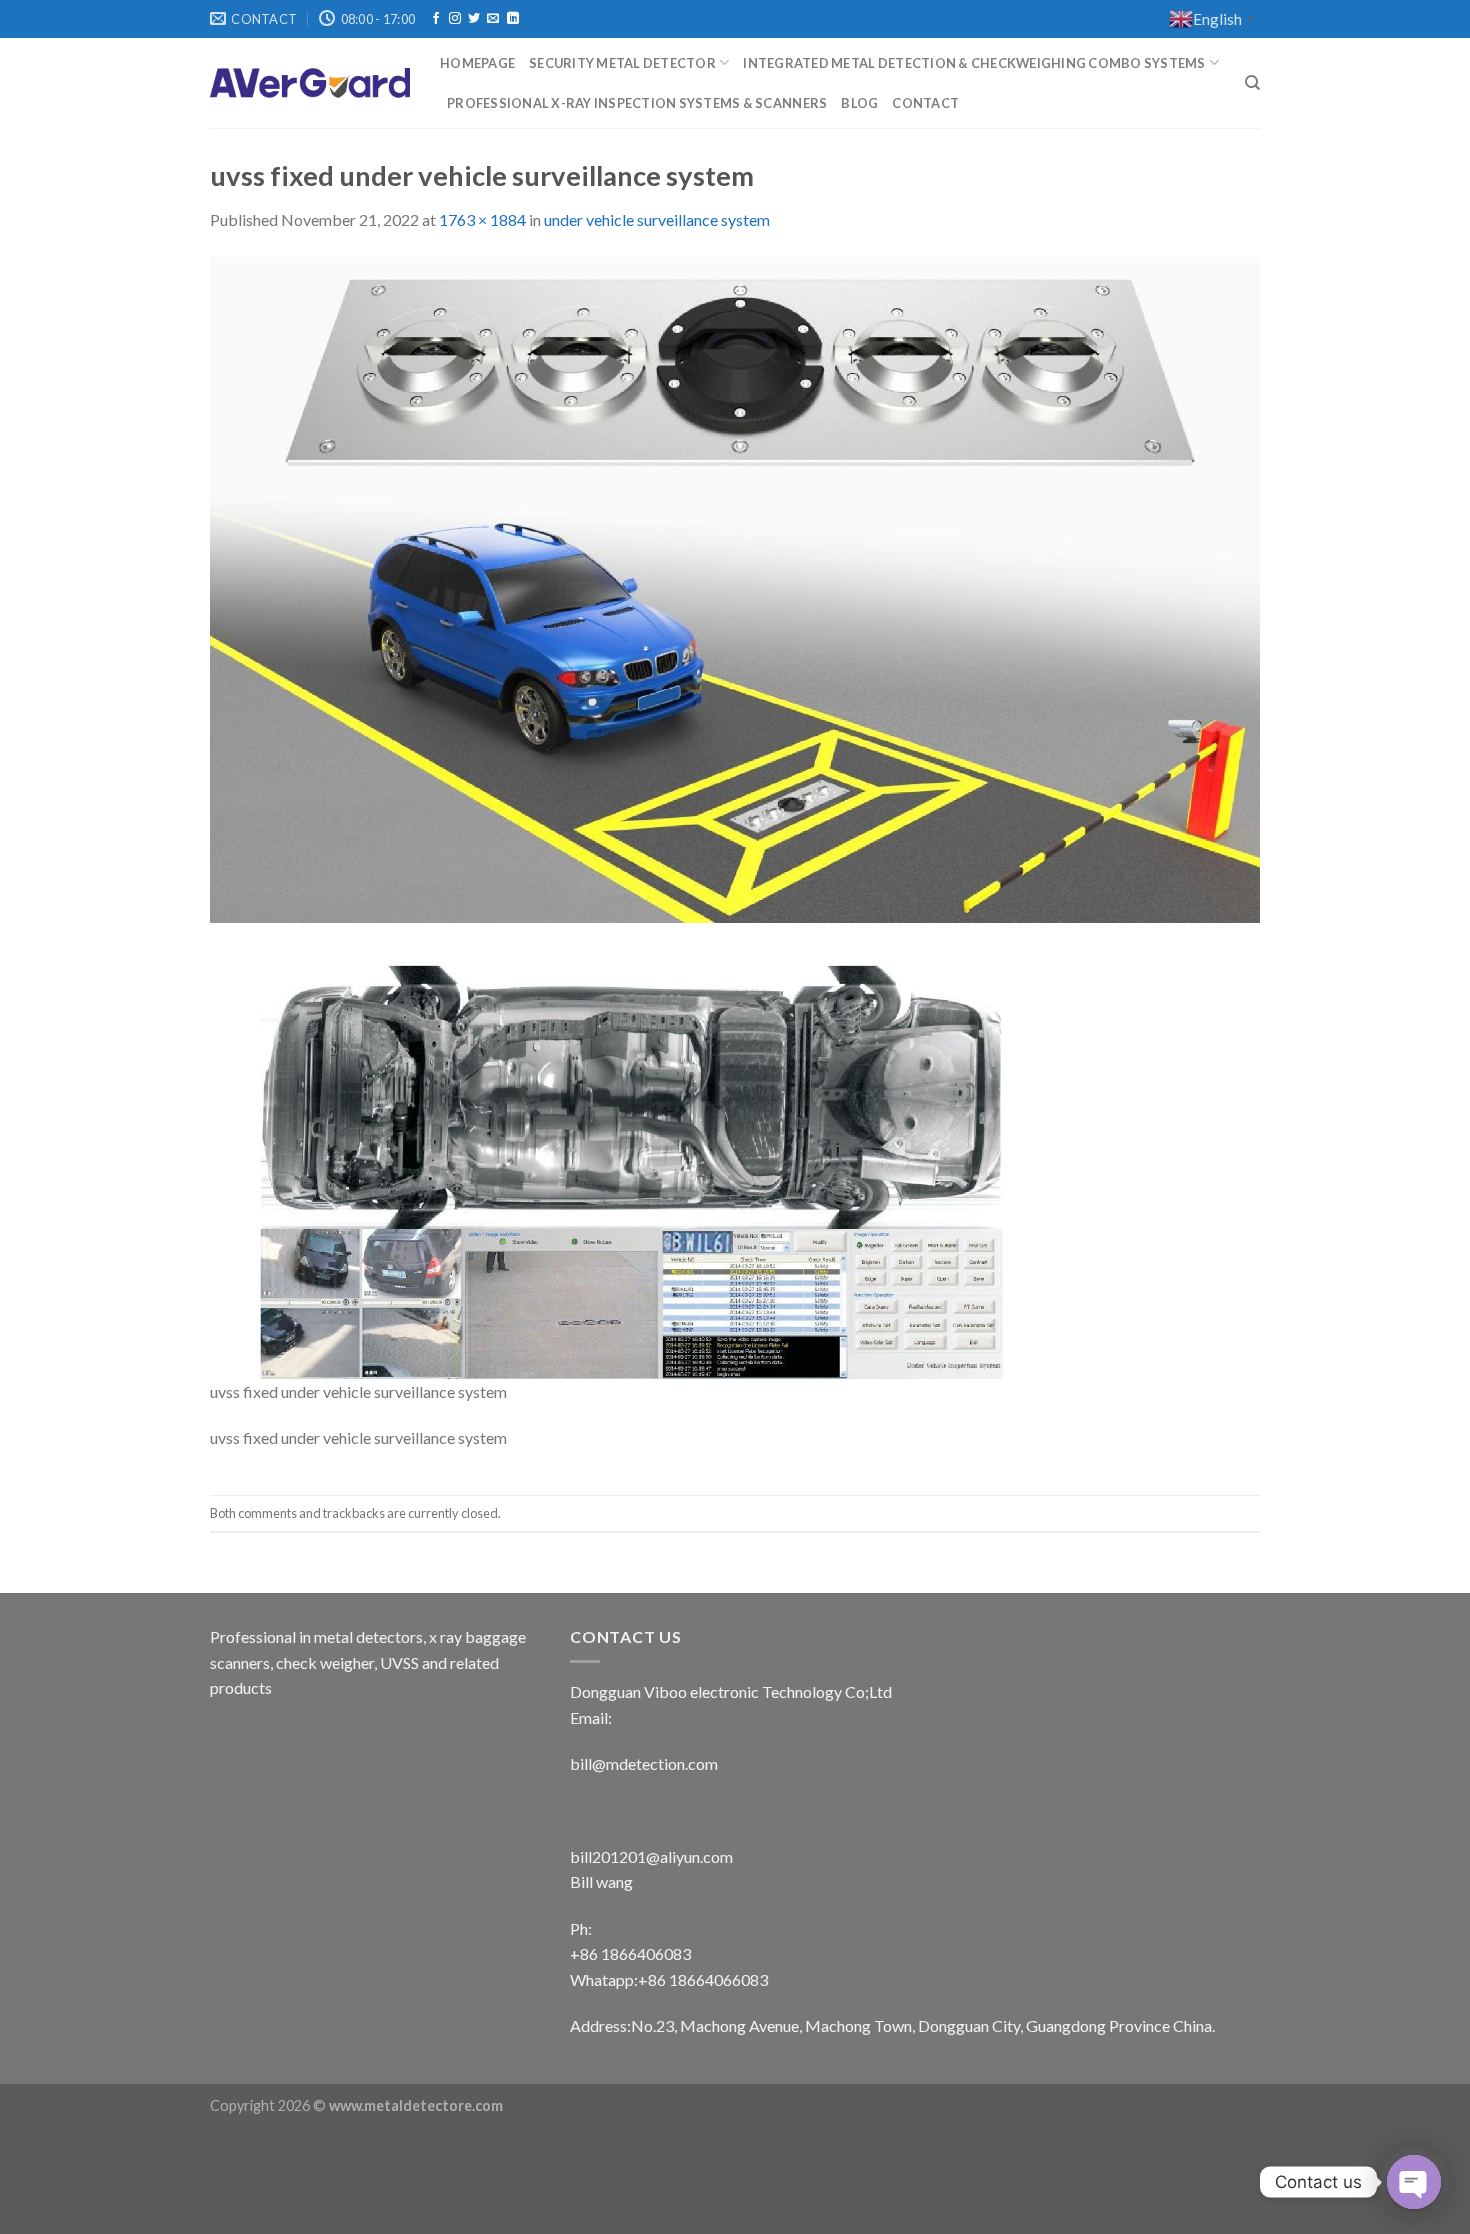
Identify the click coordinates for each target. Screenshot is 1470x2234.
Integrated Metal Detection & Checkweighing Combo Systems (974, 63)
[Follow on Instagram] (455, 19)
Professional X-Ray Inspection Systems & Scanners (637, 103)
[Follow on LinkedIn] (513, 19)
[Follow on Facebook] (436, 19)
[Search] (1252, 83)
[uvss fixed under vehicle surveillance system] (735, 815)
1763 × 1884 (482, 219)
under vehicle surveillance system (657, 219)
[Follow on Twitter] (474, 19)
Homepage (477, 63)
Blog (859, 103)
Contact (925, 103)
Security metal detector (622, 63)
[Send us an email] (493, 19)
